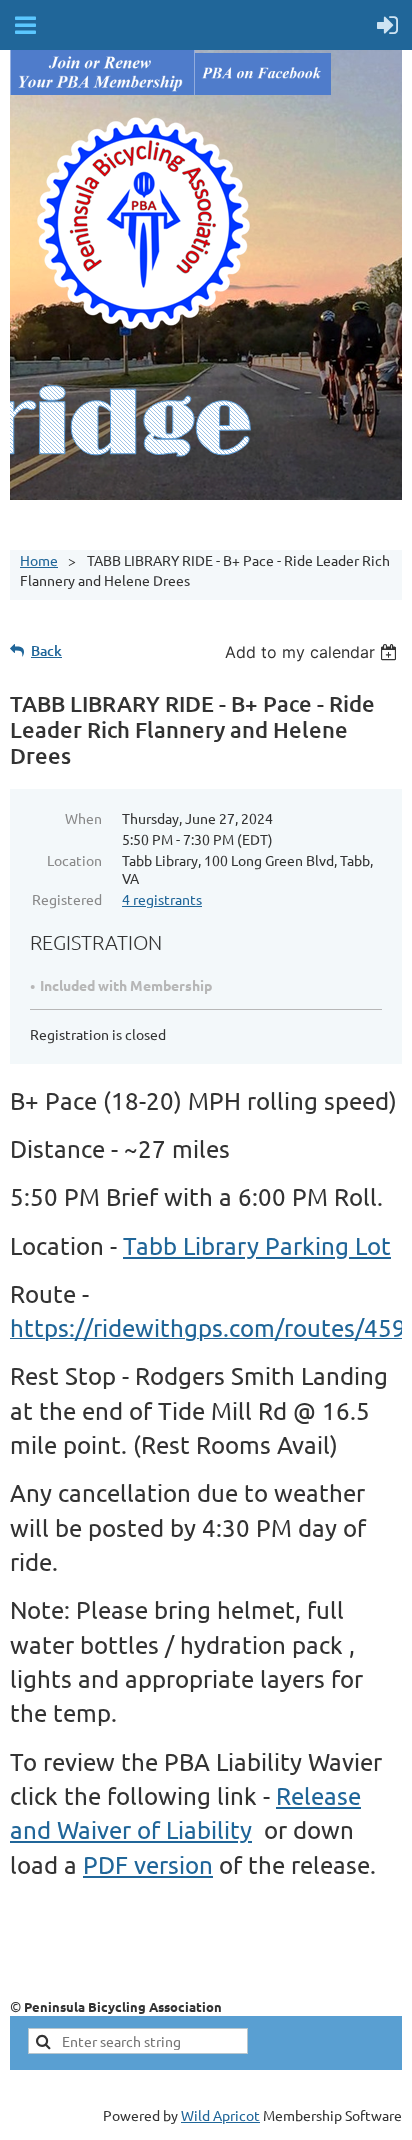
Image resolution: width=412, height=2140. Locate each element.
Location (74, 860)
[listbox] (313, 652)
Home (39, 560)
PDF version (148, 1864)
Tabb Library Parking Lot (257, 1245)
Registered (67, 899)
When (83, 818)
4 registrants (162, 899)
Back (46, 650)
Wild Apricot (220, 2115)
